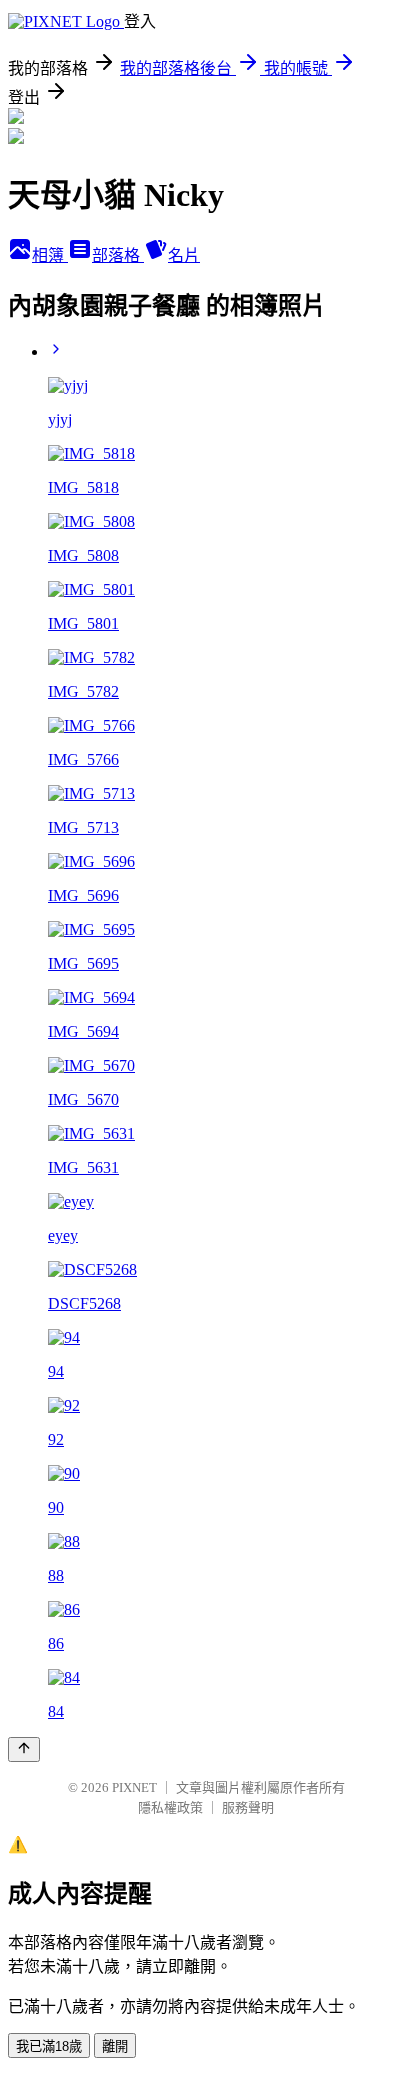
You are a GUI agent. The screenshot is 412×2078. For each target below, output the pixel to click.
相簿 (50, 255)
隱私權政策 (170, 1807)
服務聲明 (248, 1807)
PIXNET (134, 1787)
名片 (184, 255)
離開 (115, 2046)
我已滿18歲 (49, 2046)
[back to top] (24, 1749)
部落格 (118, 255)
